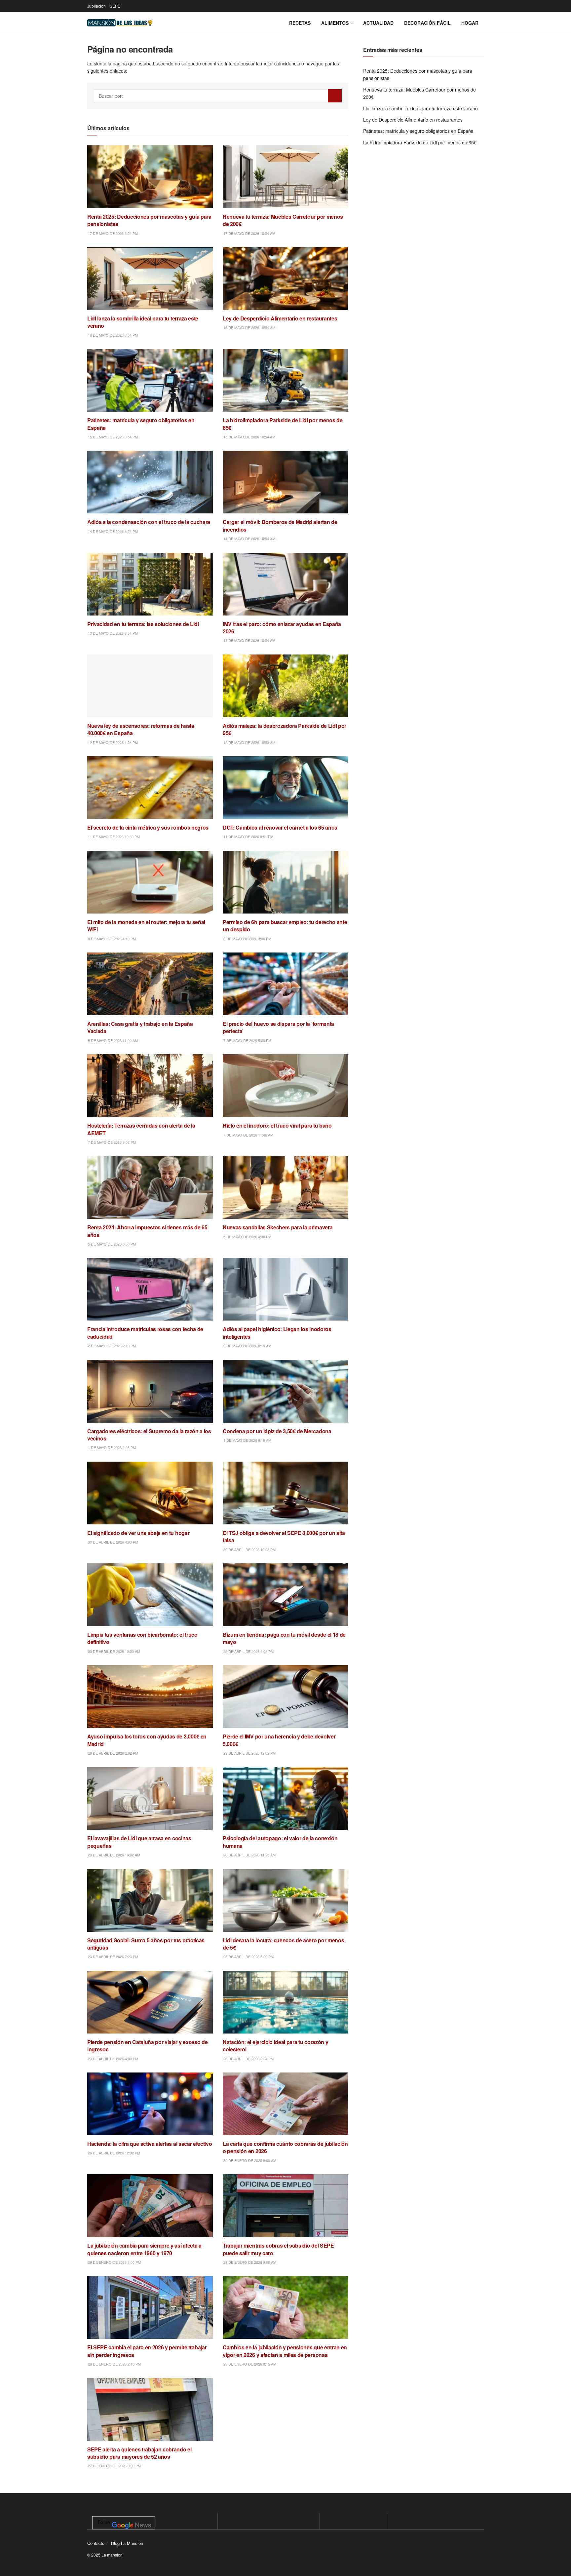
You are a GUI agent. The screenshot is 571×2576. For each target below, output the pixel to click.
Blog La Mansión (127, 2543)
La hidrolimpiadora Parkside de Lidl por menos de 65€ (420, 142)
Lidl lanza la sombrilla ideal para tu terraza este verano (420, 108)
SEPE (115, 6)
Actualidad (378, 23)
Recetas (300, 23)
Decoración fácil (427, 23)
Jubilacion (96, 6)
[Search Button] (335, 96)
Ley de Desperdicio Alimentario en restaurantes (413, 120)
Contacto (96, 2543)
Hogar (470, 23)
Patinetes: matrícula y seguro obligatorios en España (418, 131)
